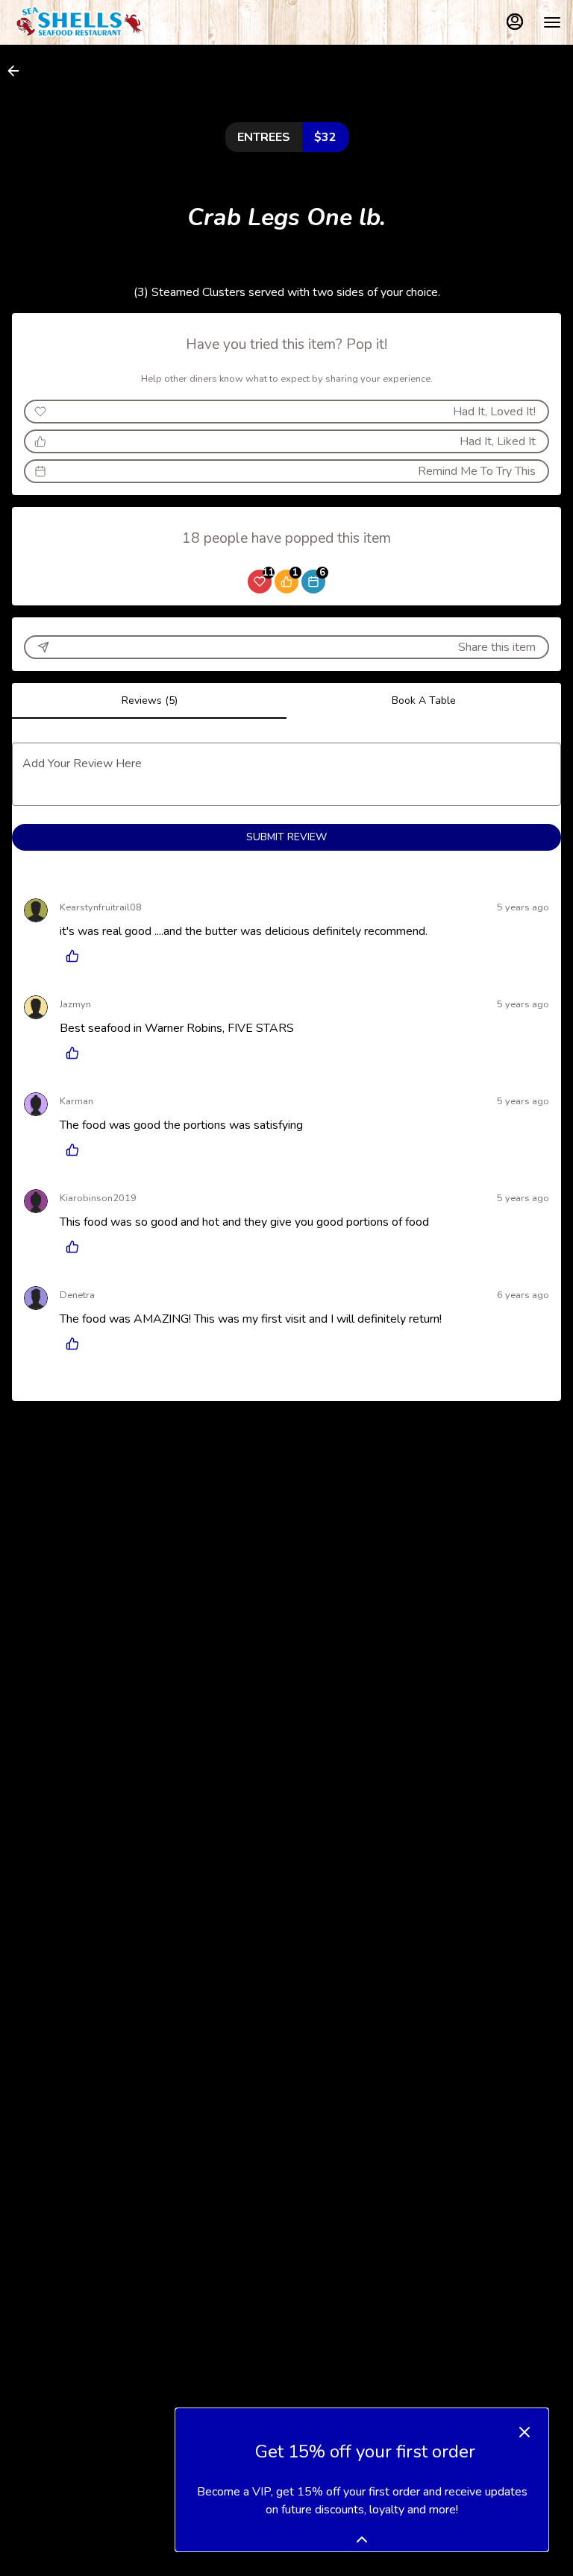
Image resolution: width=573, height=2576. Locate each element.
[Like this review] (76, 956)
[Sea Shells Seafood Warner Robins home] (79, 22)
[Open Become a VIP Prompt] (362, 2539)
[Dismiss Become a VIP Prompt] (525, 2432)
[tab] (149, 701)
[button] (18, 71)
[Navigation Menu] (552, 22)
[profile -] (515, 22)
